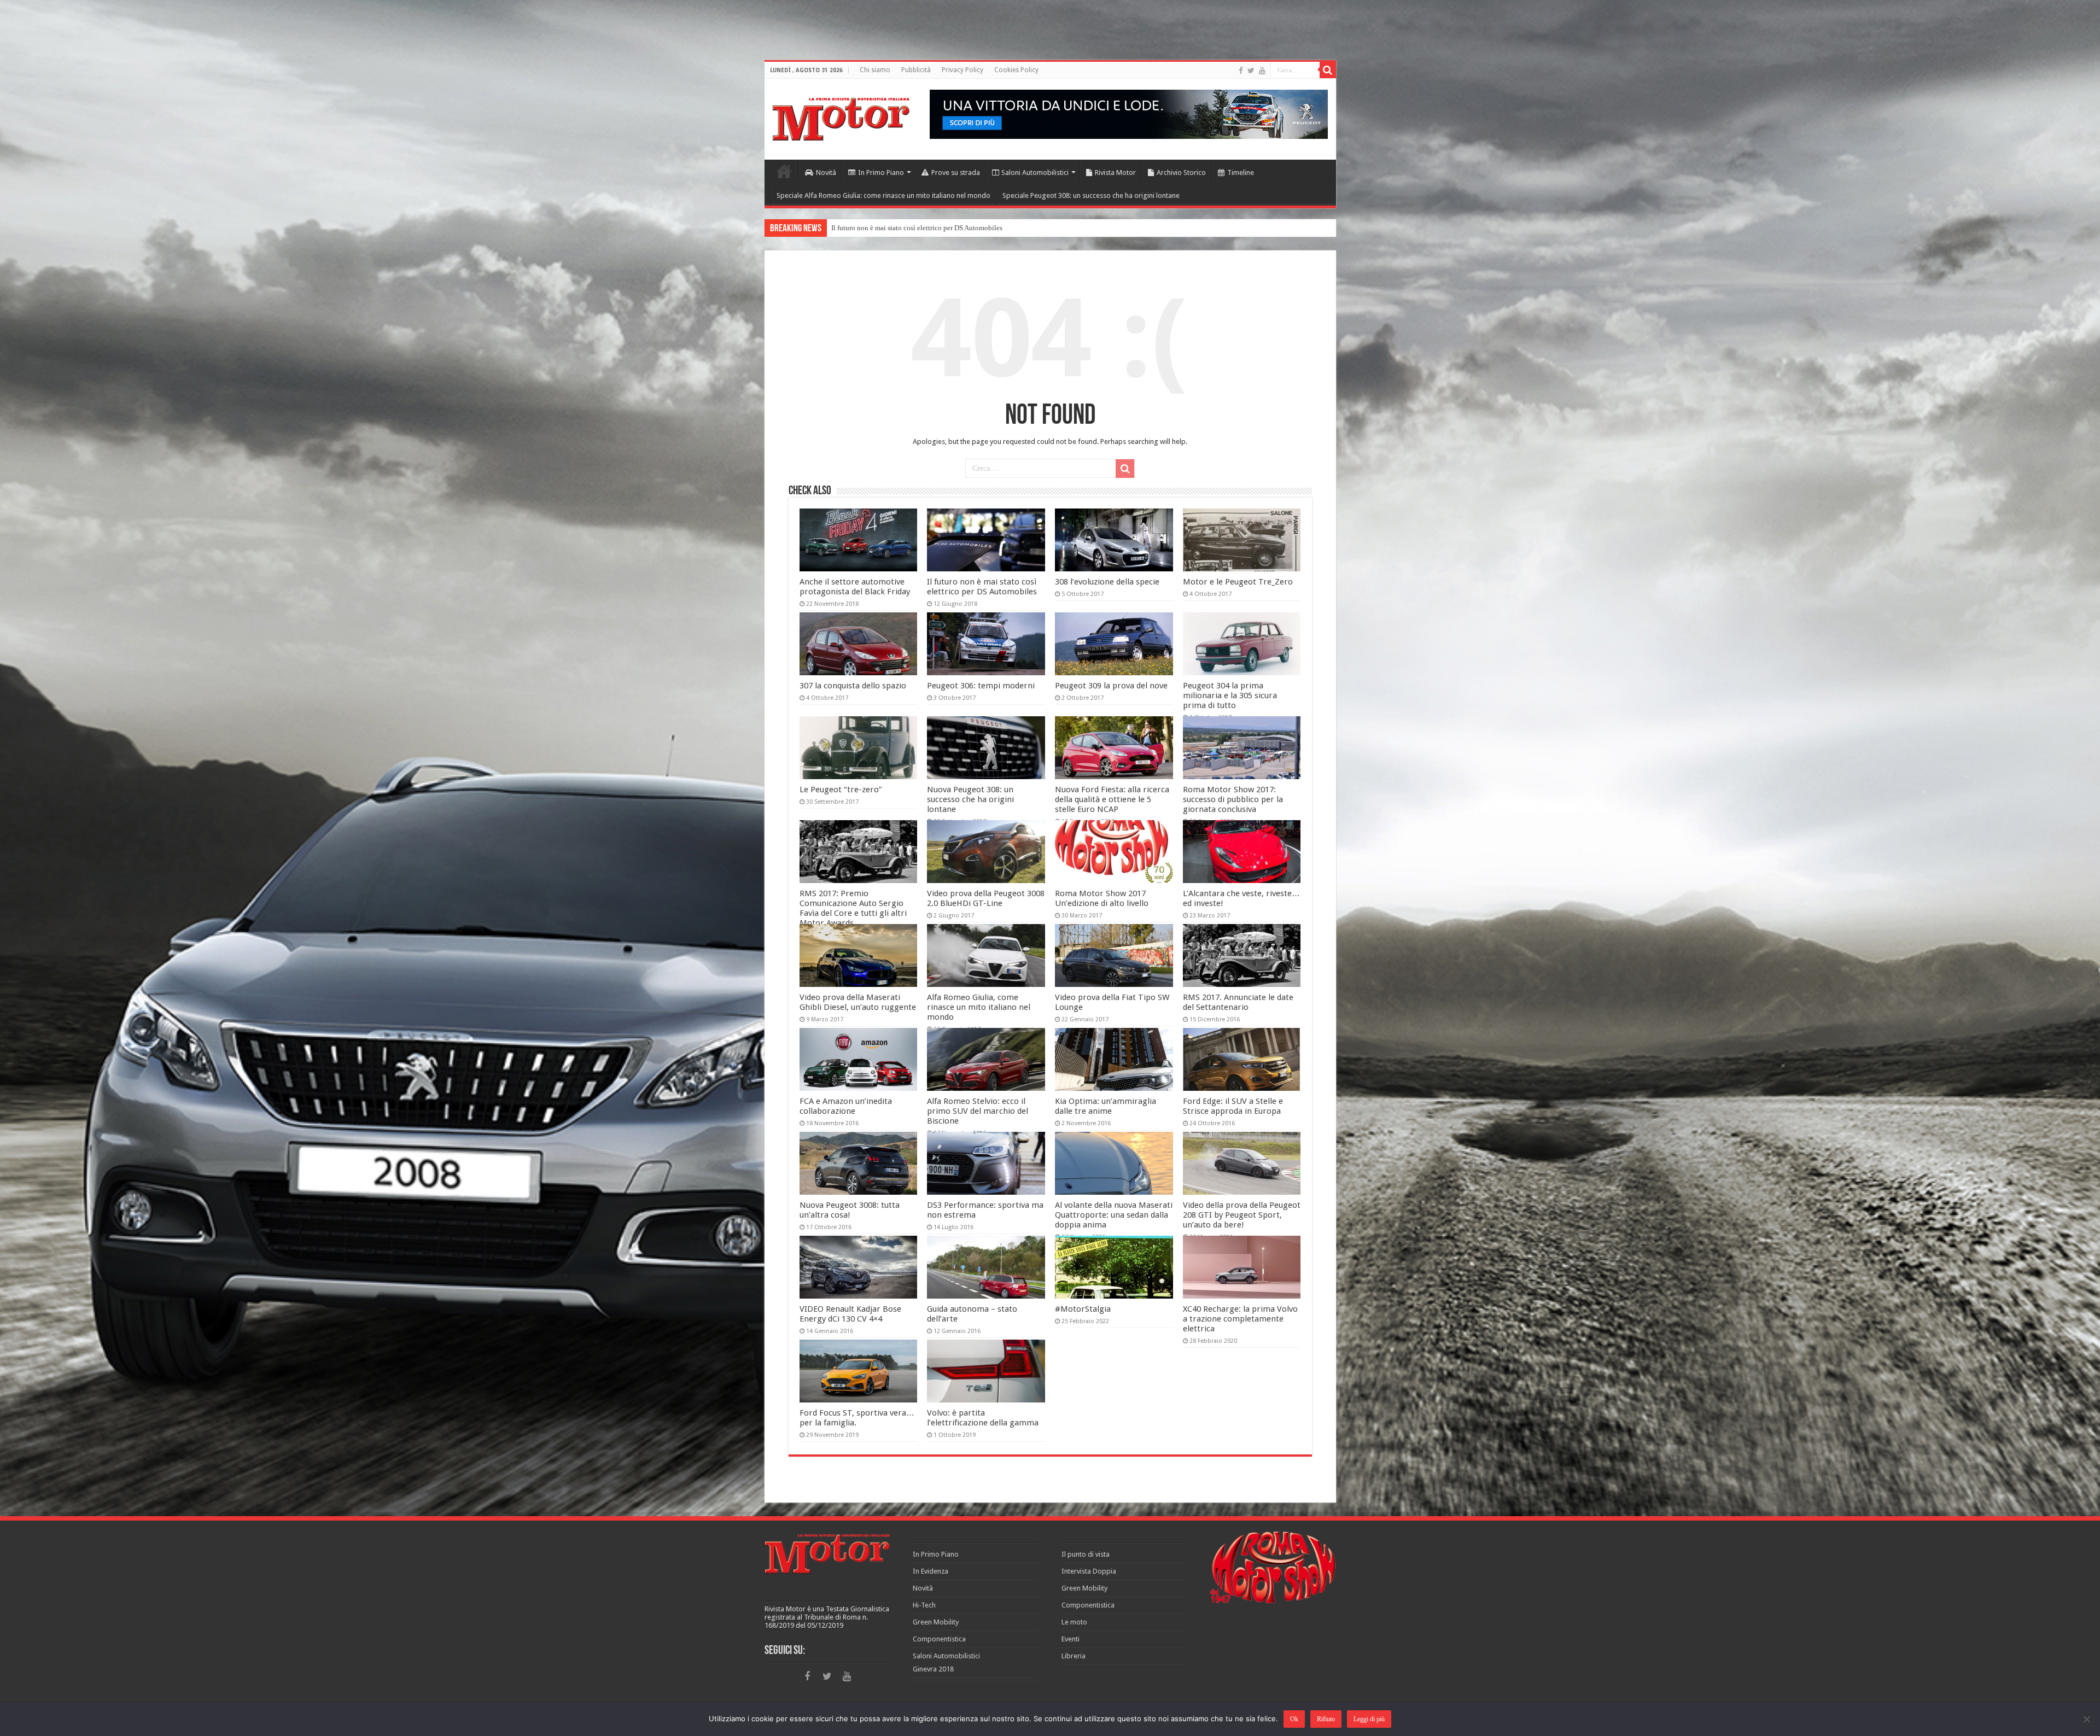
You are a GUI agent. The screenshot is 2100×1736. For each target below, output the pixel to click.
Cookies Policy (1016, 70)
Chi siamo (875, 70)
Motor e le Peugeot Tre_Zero (874, 228)
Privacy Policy (962, 70)
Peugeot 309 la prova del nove (1111, 686)
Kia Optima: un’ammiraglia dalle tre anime (1106, 1106)
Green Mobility (936, 1622)
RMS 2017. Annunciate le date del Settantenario (1238, 1002)
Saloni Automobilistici (1035, 173)
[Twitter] (1251, 71)
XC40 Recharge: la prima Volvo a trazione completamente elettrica (1240, 1319)
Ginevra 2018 (933, 1669)
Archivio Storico (1181, 173)
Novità (826, 173)
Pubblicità (916, 70)
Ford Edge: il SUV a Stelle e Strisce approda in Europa (1233, 1106)
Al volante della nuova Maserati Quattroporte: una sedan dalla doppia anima (1114, 1215)
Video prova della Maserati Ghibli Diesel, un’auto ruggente (858, 1002)
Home (784, 171)
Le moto (1074, 1622)
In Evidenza (931, 1571)
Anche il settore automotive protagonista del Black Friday (855, 587)
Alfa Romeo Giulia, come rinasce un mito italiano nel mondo (979, 1007)
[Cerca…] (1328, 70)
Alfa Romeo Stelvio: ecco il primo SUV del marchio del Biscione (978, 1111)
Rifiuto (1326, 1719)
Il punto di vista (1086, 1554)
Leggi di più (1369, 1719)
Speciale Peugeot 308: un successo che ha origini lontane (1091, 195)
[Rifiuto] (2086, 1719)
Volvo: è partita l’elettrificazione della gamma (983, 1418)
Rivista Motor (1115, 173)
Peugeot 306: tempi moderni (981, 686)
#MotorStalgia (1083, 1309)
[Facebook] (1241, 71)
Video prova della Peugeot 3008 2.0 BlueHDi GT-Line (986, 898)
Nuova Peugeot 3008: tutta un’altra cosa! (850, 1210)
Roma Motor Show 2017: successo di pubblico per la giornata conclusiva (1233, 799)
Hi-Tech (924, 1605)
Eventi (1071, 1639)
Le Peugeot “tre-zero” (841, 790)
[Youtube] (1262, 71)
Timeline (1241, 173)
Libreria (1074, 1656)
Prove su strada (956, 173)
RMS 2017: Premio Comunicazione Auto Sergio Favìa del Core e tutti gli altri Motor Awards (853, 908)
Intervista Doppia (1089, 1571)
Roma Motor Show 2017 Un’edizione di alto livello (1102, 898)
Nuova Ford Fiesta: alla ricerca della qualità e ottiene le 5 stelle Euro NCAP (1112, 799)
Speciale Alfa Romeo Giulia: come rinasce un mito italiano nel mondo (883, 195)
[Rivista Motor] (841, 117)
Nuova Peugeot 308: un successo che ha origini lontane (970, 799)
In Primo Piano (881, 173)
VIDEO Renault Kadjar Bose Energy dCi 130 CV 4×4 (850, 1314)
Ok (1294, 1719)
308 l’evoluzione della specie (1107, 582)
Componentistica (939, 1639)
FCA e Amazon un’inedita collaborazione (846, 1106)
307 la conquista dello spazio (853, 686)
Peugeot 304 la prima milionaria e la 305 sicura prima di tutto (1230, 695)
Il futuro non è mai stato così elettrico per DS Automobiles (982, 587)
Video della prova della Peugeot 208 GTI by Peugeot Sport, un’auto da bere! (1242, 1215)
